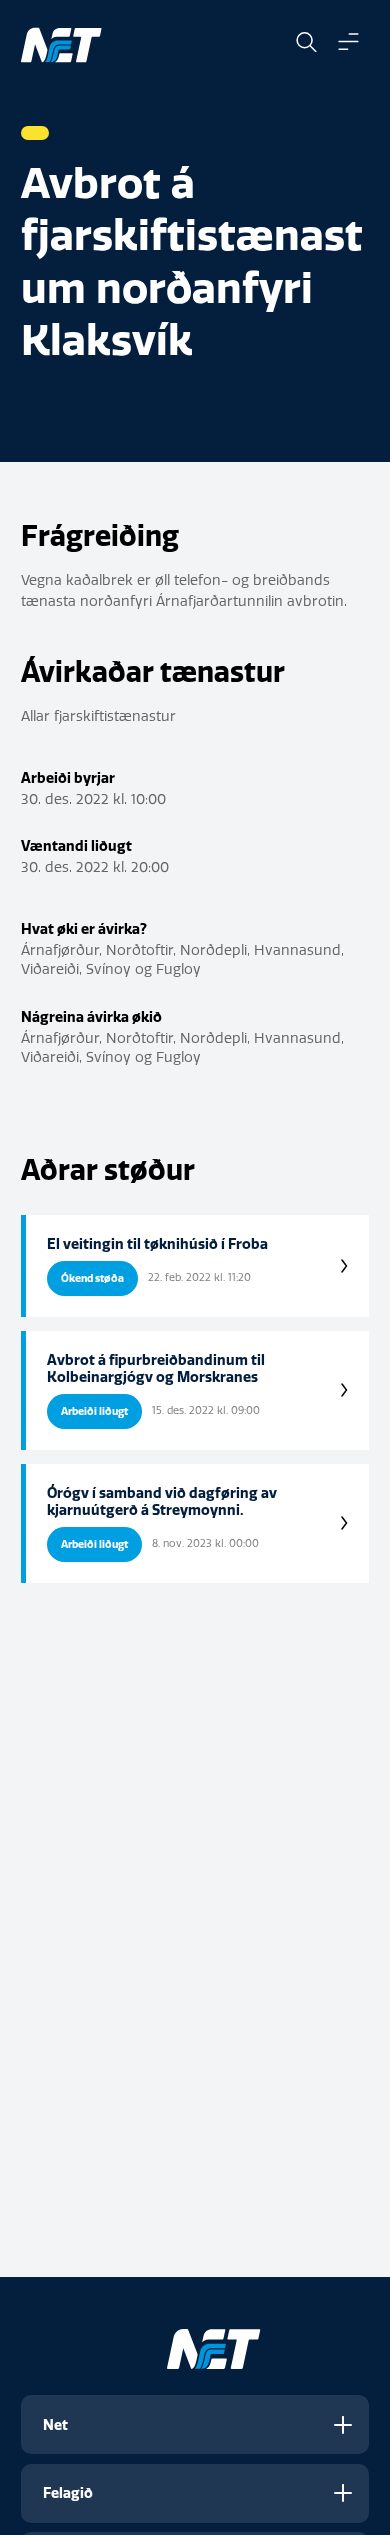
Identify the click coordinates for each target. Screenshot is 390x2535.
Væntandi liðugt (76, 846)
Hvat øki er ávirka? (84, 929)
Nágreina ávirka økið (91, 1017)
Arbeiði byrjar (68, 778)
